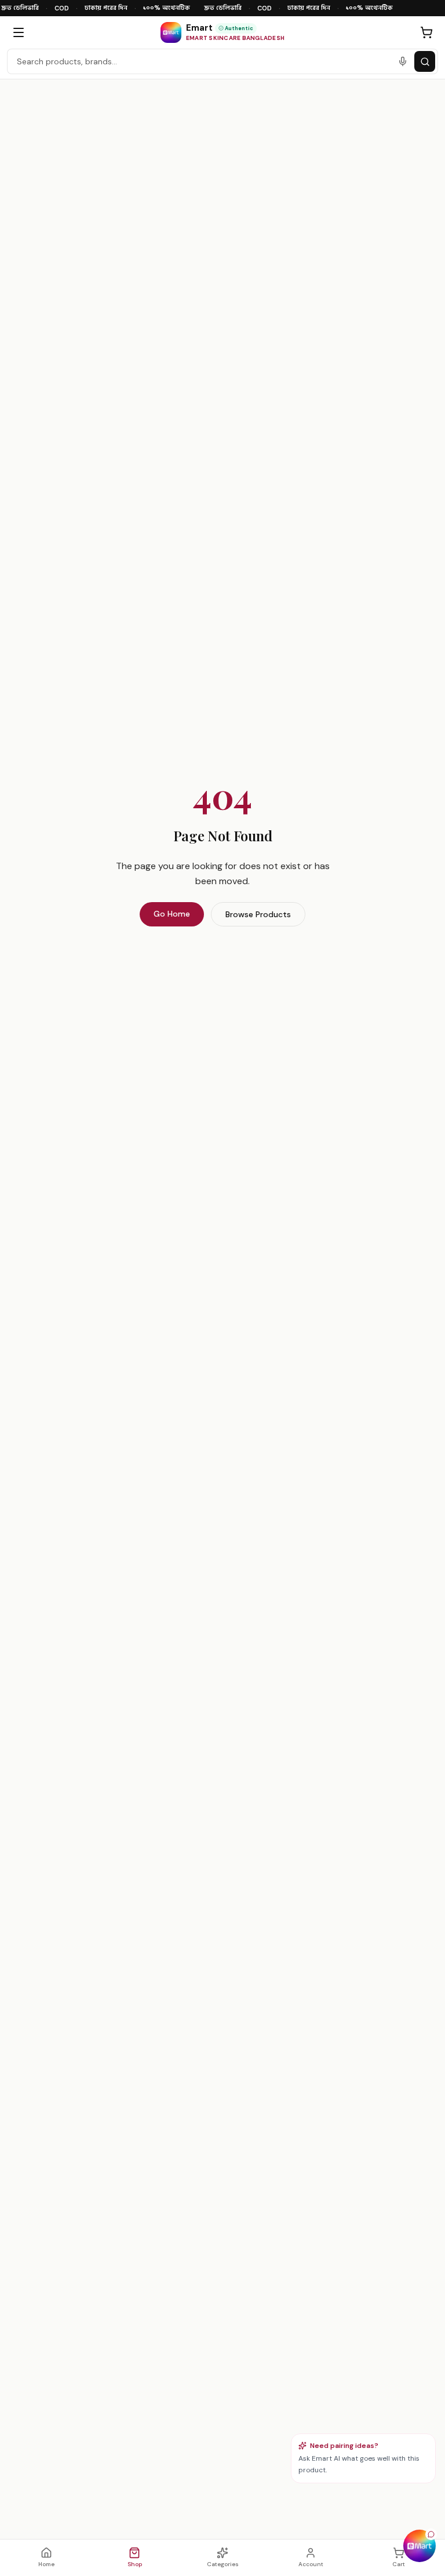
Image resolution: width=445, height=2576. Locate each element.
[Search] (425, 61)
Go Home (172, 914)
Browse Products (258, 914)
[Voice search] (403, 61)
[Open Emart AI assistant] (420, 2546)
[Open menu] (19, 32)
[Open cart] (426, 32)
